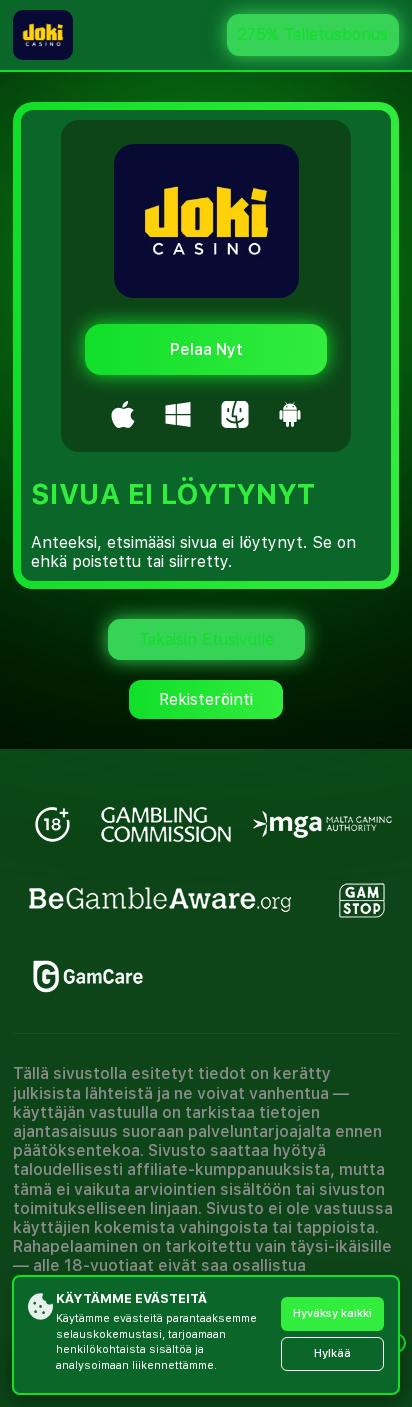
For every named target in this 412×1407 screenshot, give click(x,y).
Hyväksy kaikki (332, 1313)
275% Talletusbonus (313, 34)
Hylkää (332, 1353)
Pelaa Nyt (206, 349)
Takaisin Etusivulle (206, 639)
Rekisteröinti (206, 699)
